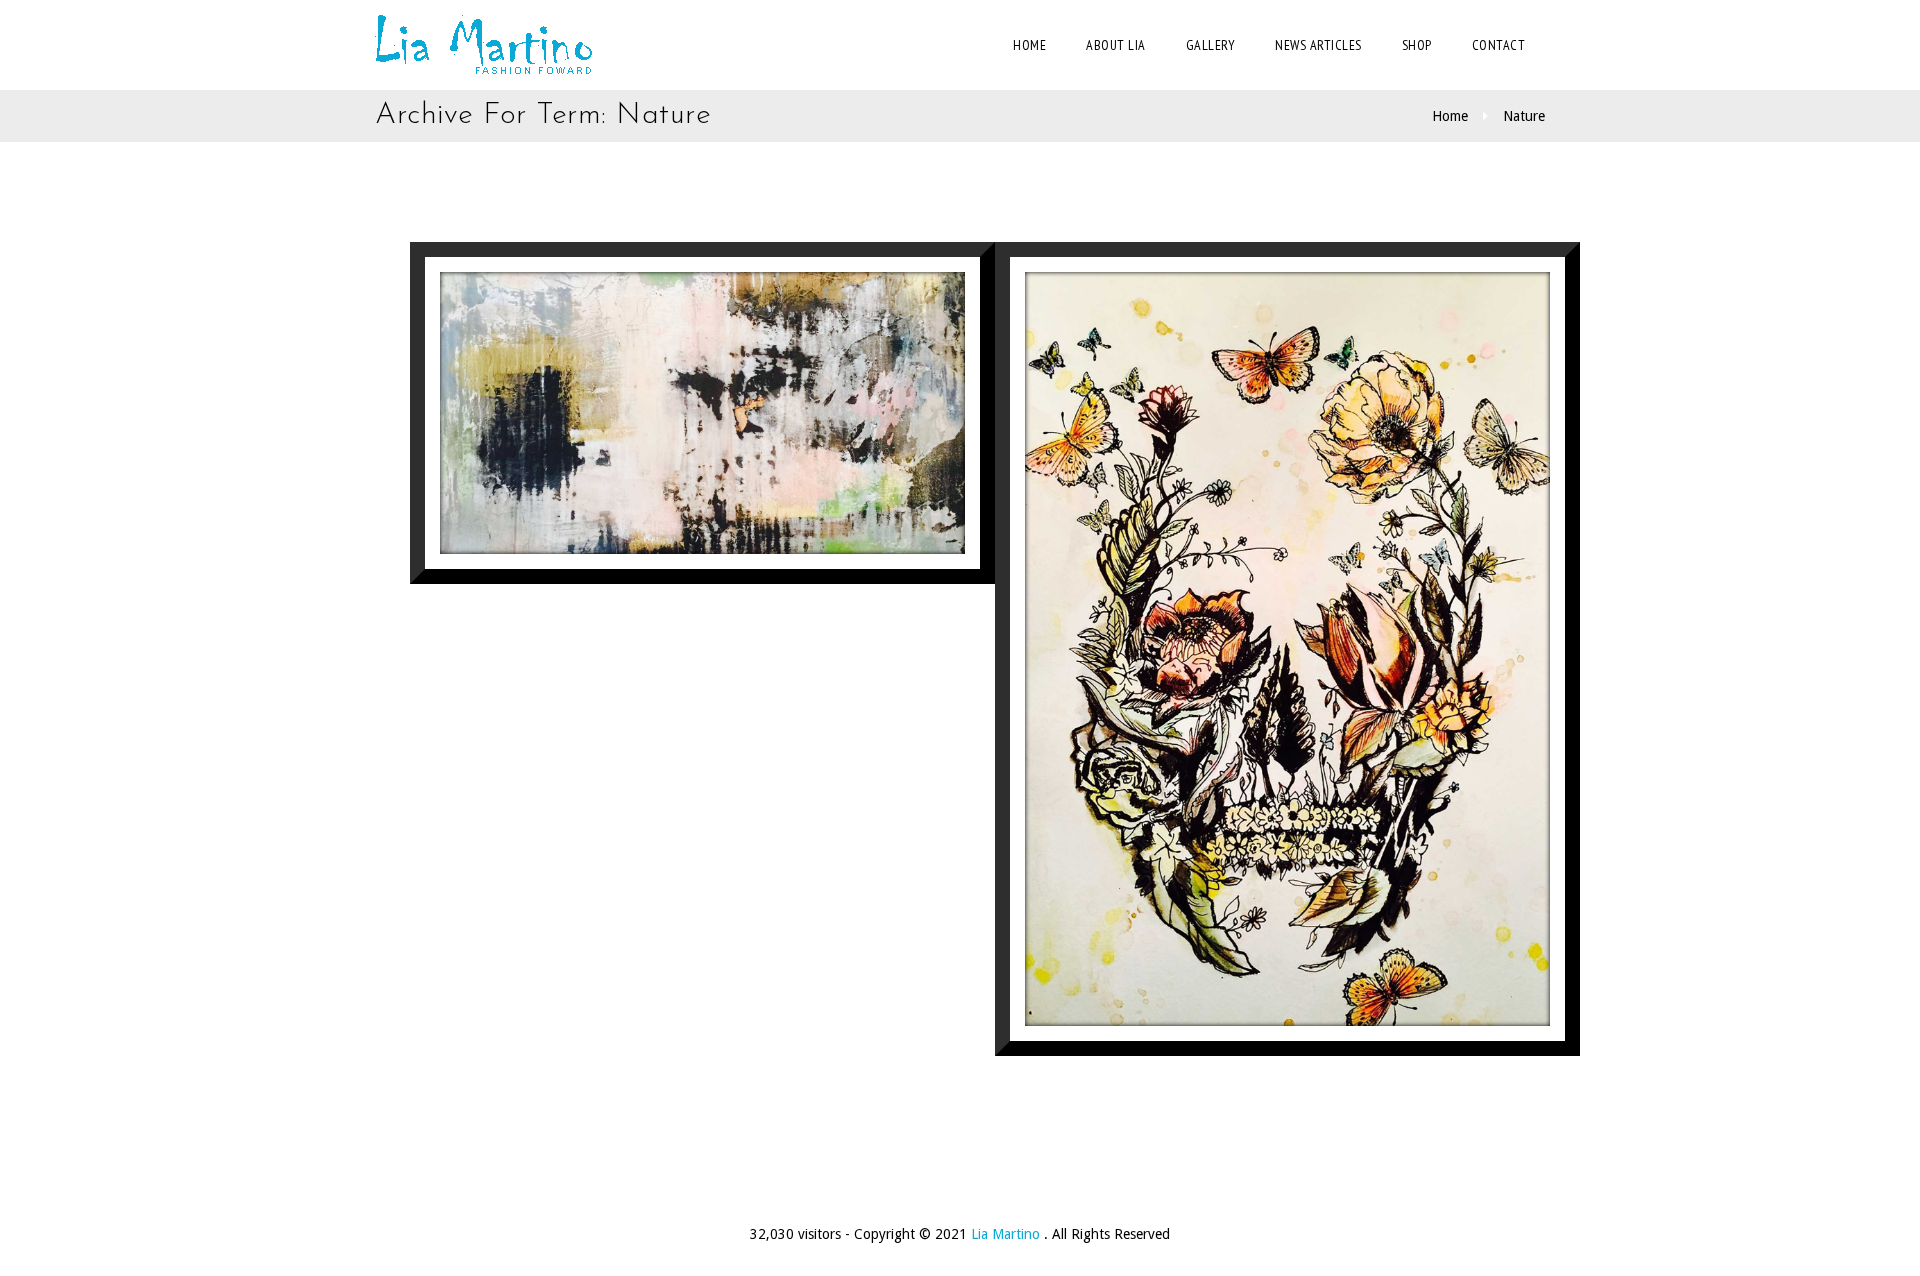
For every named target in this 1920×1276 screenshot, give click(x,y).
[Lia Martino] (484, 45)
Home (1029, 45)
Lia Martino (1007, 1234)
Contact (1499, 45)
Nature (1524, 116)
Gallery (1211, 45)
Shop (1417, 45)
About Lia (1116, 45)
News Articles (1318, 45)
